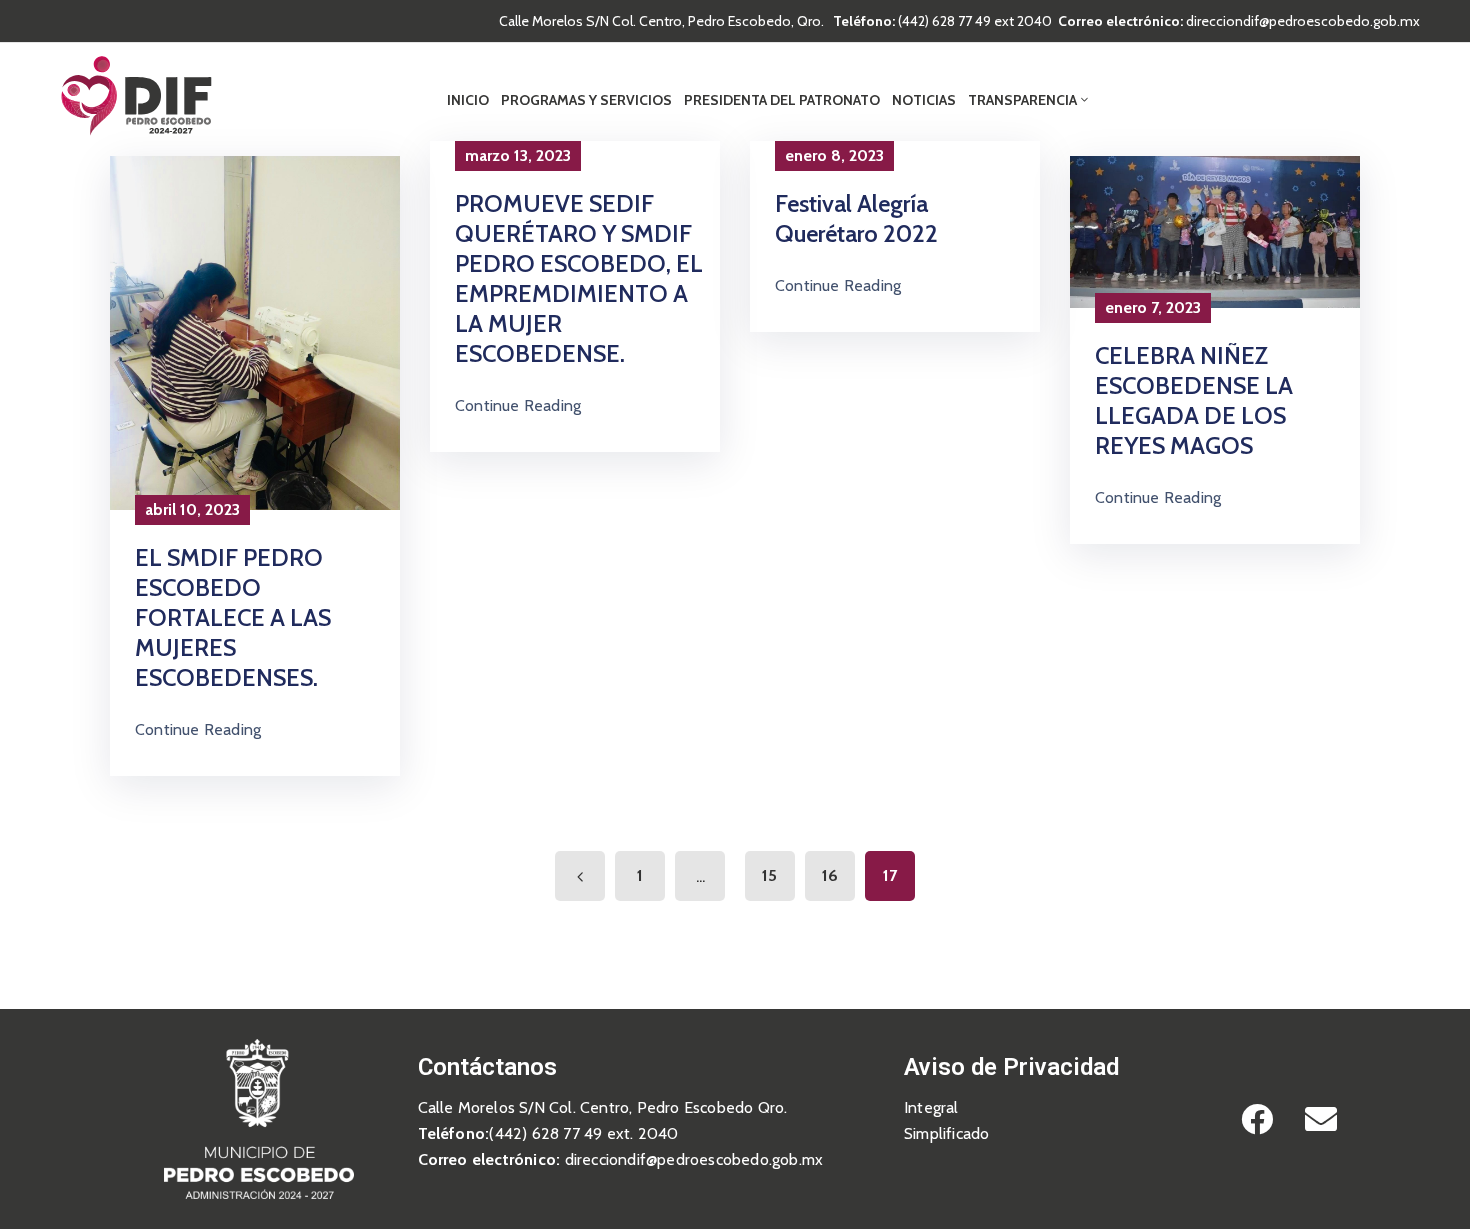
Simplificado (946, 1133)
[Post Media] (255, 331)
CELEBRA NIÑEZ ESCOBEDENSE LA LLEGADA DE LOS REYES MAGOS (1194, 400)
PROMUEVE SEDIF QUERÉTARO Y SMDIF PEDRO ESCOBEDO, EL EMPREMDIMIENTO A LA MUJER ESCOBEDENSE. (579, 278)
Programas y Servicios (586, 100)
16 (830, 875)
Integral (931, 1107)
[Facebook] (1257, 1119)
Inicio (468, 100)
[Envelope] (1321, 1119)
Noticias (924, 100)
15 (769, 875)
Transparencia (1022, 100)
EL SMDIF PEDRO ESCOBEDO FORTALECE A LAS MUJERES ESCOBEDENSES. (233, 617)
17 (890, 875)
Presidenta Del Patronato (782, 100)
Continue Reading (198, 729)
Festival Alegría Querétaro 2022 (856, 218)
